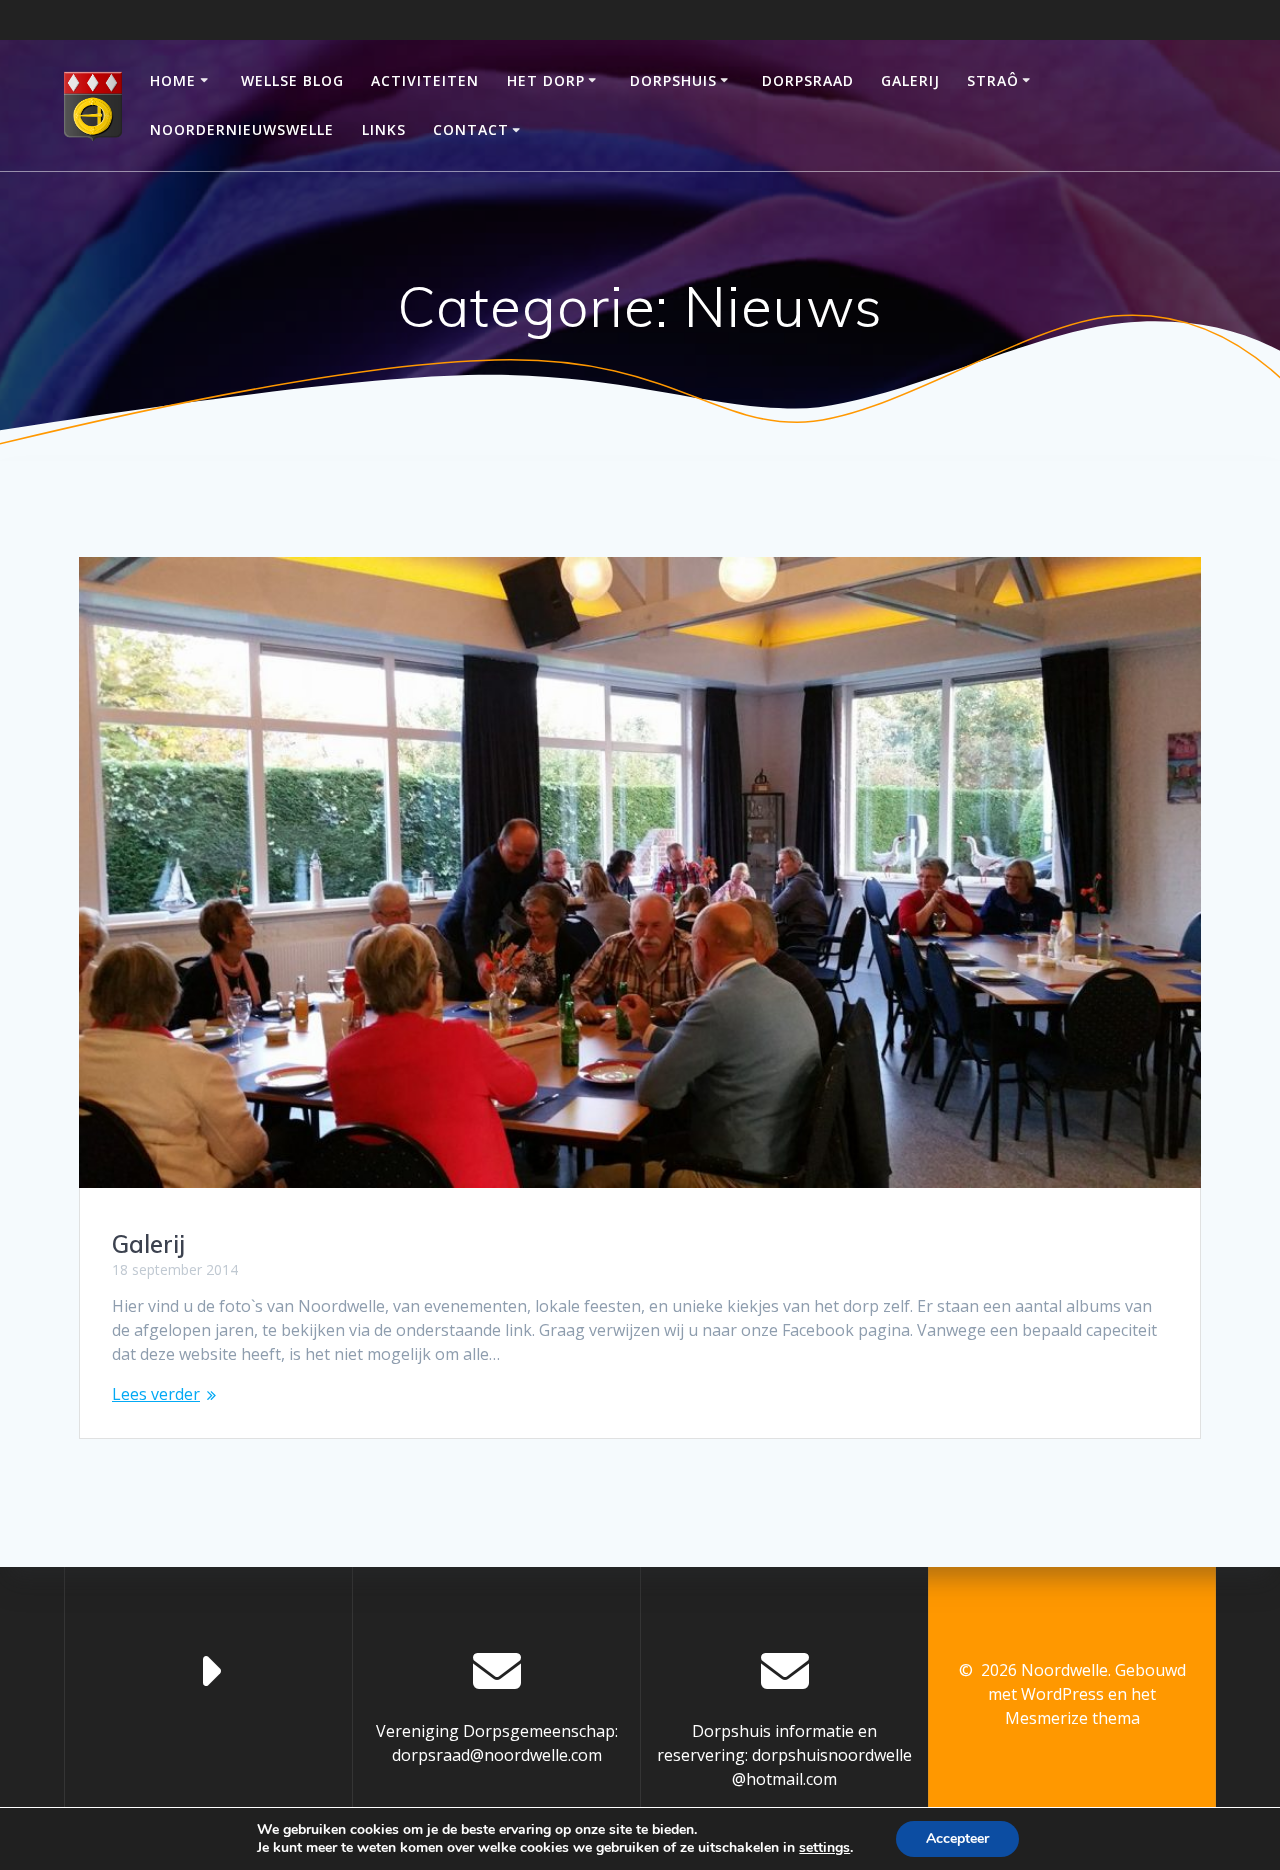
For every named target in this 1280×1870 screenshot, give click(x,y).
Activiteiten (425, 80)
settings (824, 1848)
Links (384, 129)
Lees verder (156, 1394)
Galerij (910, 80)
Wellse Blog (292, 80)
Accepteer (957, 1838)
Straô (993, 80)
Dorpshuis (673, 80)
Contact (471, 129)
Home (173, 80)
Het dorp (546, 80)
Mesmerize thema (1072, 1718)
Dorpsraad (808, 80)
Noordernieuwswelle (242, 129)
